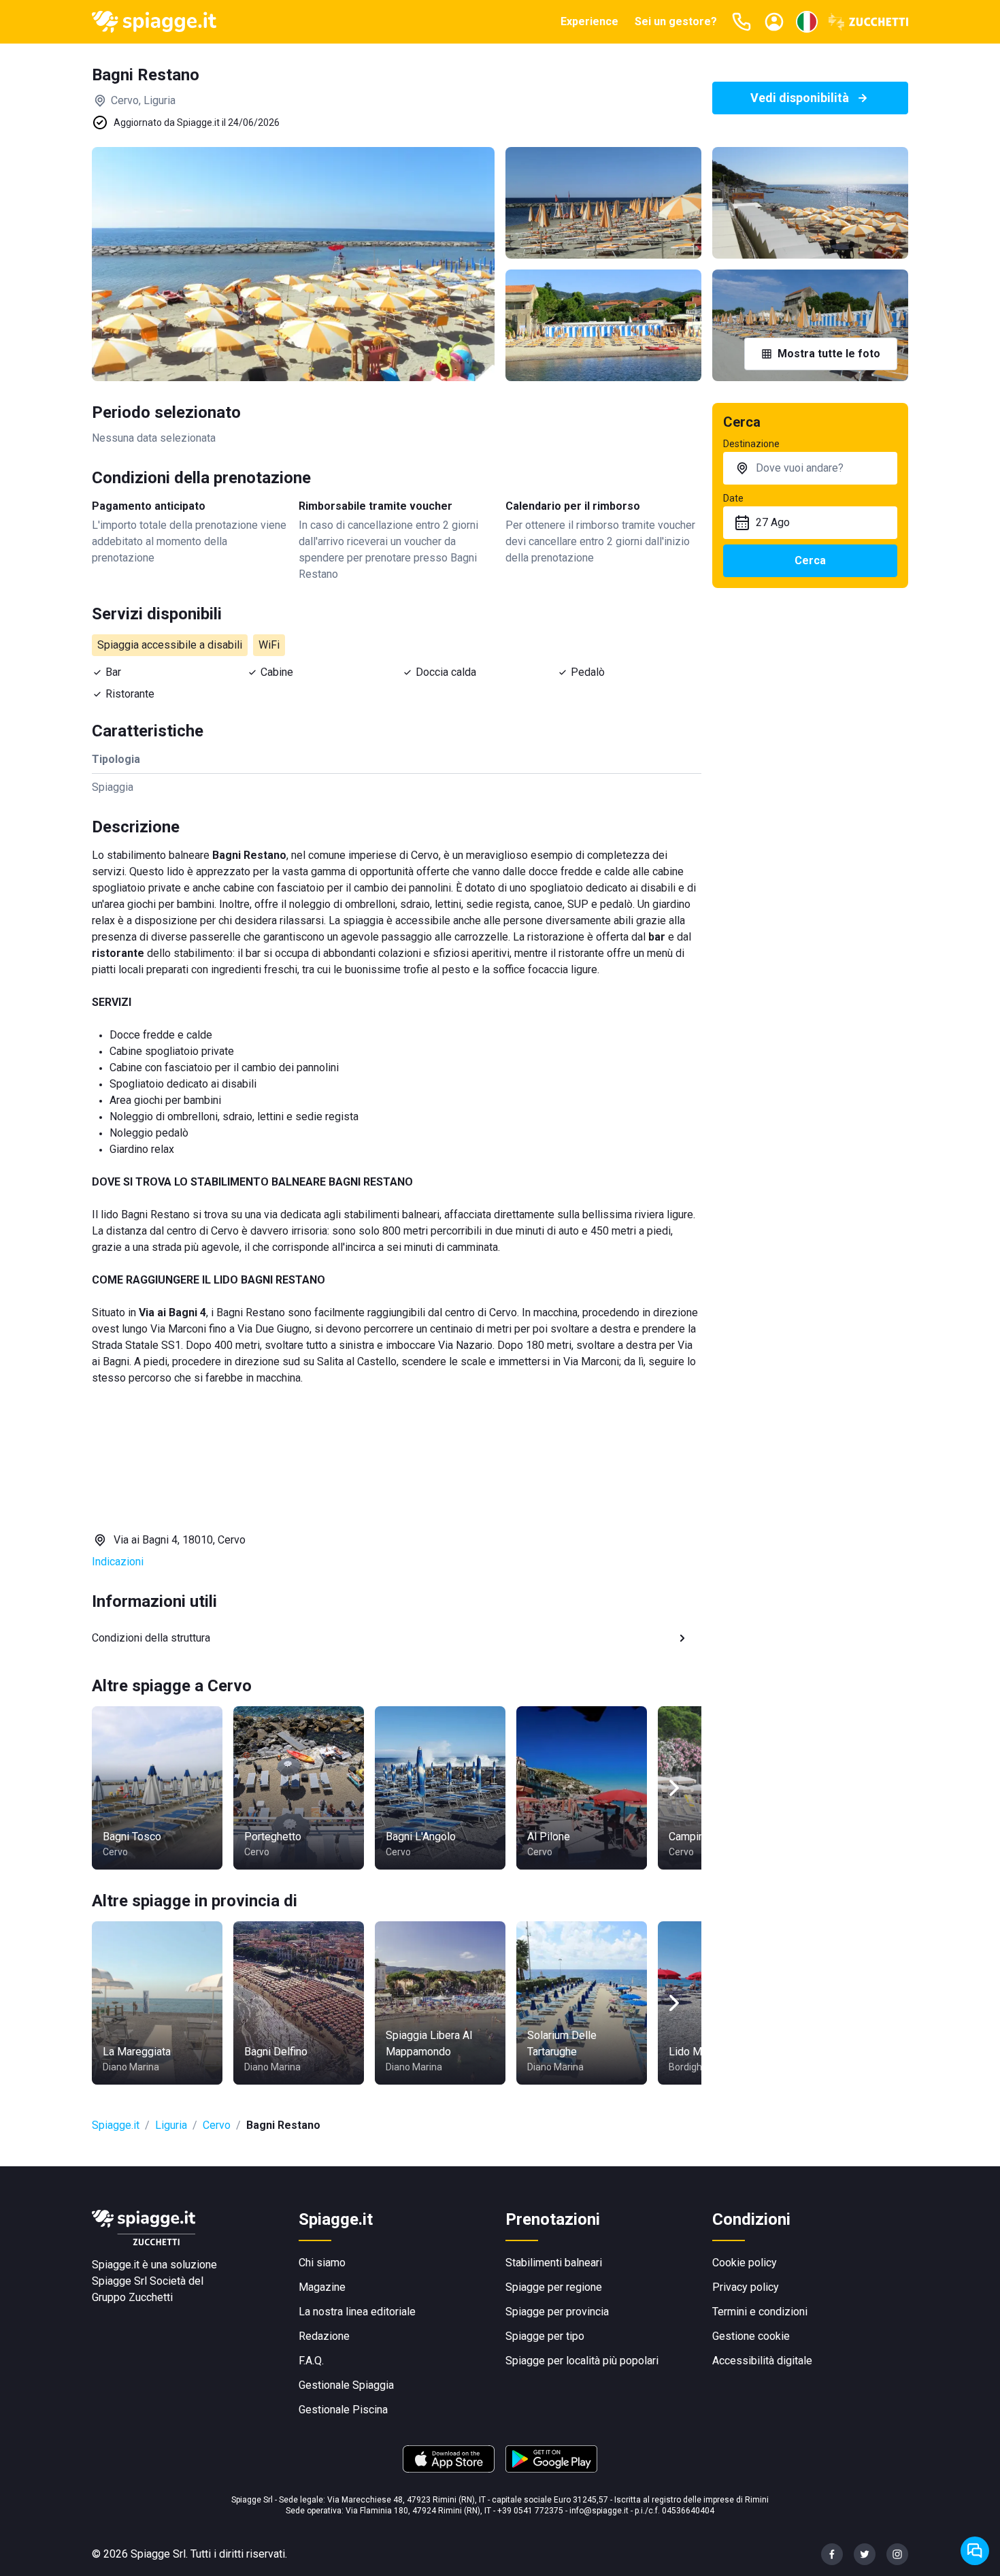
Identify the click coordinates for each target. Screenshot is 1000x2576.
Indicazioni (118, 1562)
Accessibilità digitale (762, 2361)
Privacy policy (746, 2287)
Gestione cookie (751, 2336)
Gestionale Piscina (343, 2410)
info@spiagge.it (599, 2511)
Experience (589, 21)
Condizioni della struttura (151, 1638)
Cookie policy (745, 2263)
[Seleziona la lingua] (807, 22)
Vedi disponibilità (800, 98)
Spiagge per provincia (557, 2312)
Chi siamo (322, 2263)
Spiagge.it (116, 2125)
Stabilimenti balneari (554, 2263)
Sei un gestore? (676, 21)
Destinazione (751, 444)
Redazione (324, 2336)
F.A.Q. (311, 2361)
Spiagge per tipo (545, 2336)
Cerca (810, 560)
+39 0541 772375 (530, 2511)
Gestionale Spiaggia (346, 2385)
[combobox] (810, 468)
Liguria (171, 2125)
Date (733, 498)
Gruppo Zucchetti (132, 2297)
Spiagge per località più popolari (582, 2361)
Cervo (217, 2125)
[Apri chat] (975, 2551)
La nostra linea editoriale (357, 2312)
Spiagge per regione (554, 2287)
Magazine (322, 2287)
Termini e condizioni (760, 2312)
